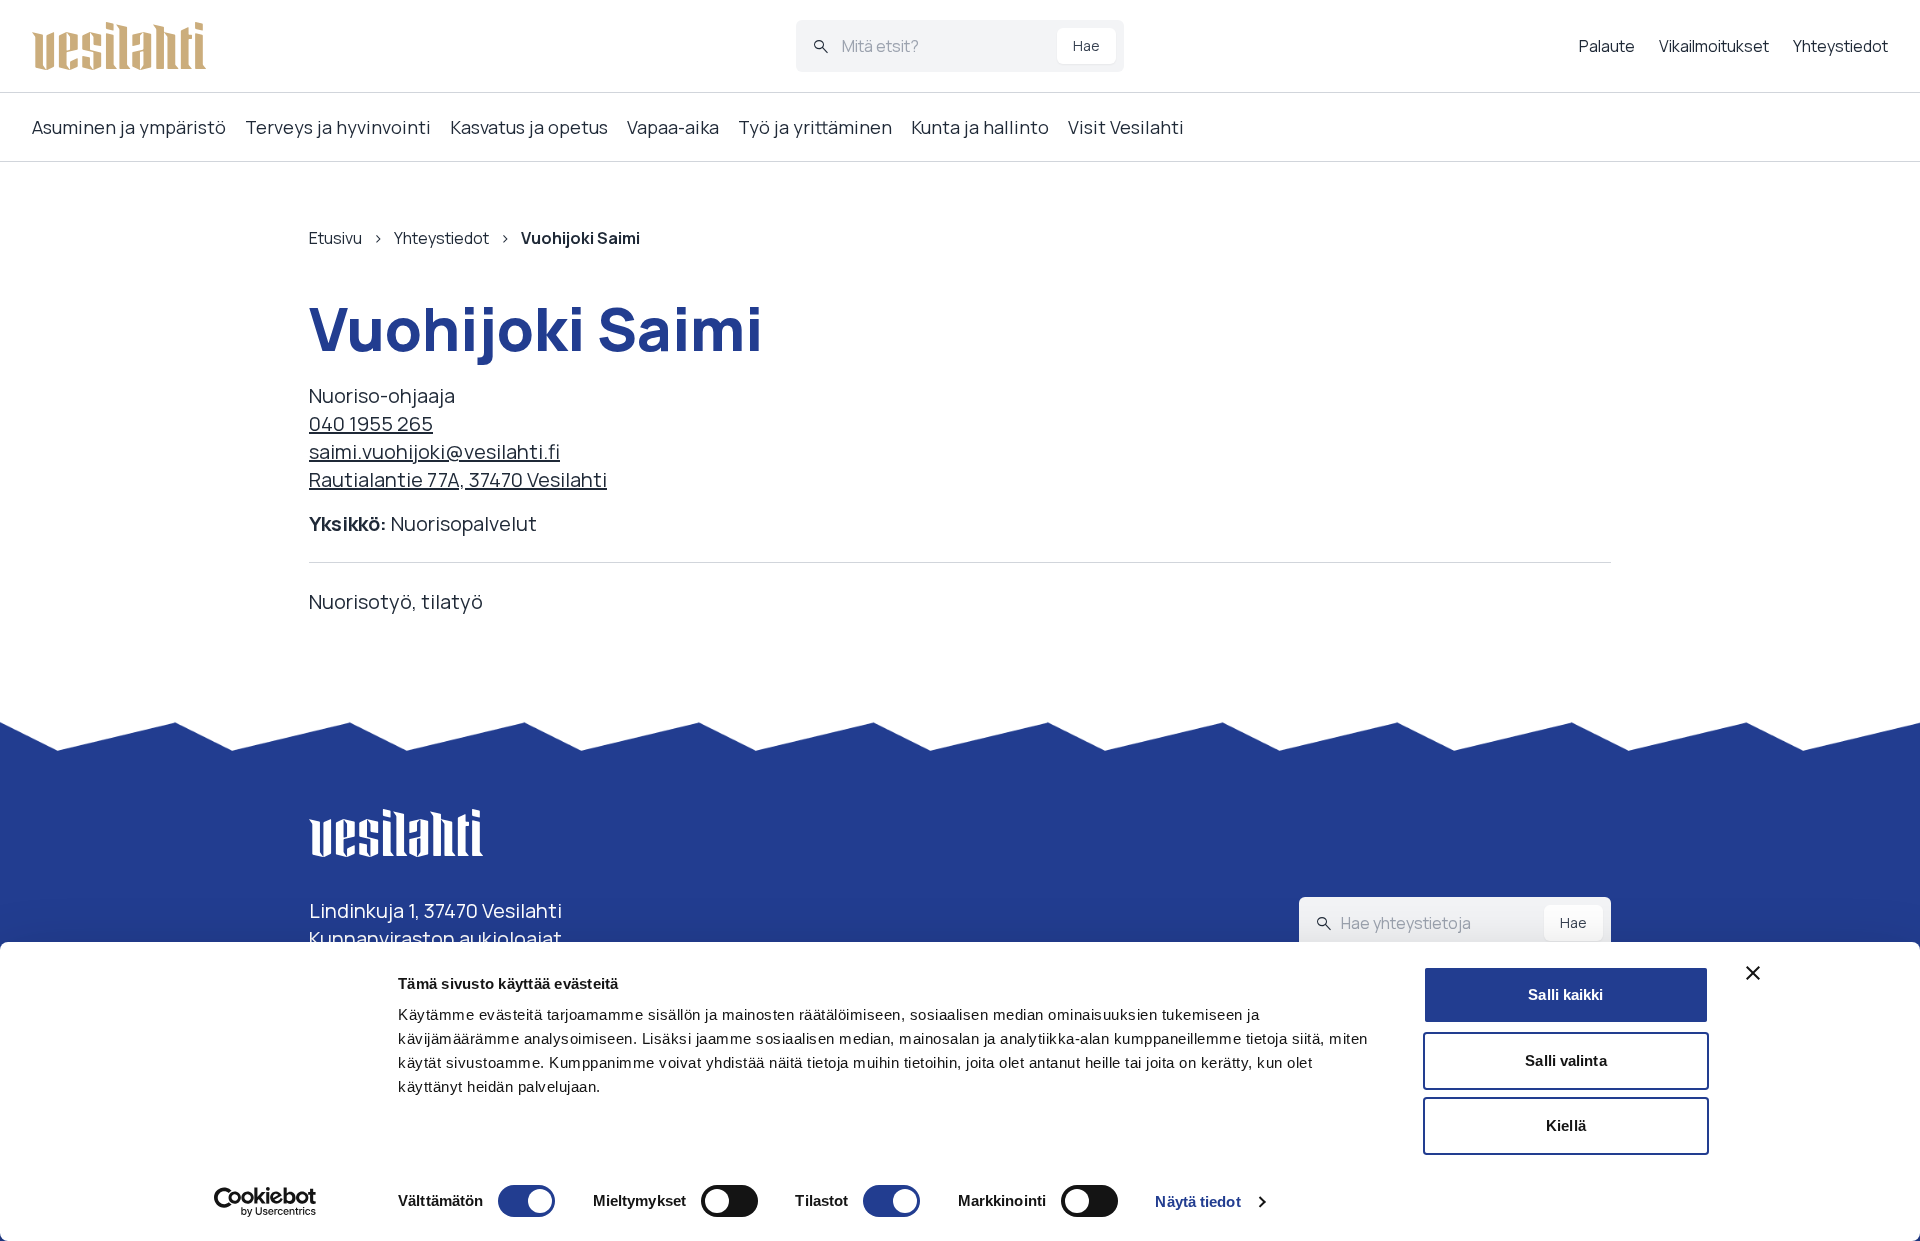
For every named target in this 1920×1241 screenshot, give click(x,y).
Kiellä (1566, 1125)
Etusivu (335, 238)
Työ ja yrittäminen (815, 127)
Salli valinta (1565, 1060)
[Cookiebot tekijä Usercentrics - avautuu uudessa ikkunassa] (265, 1202)
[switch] (729, 1201)
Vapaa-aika (673, 127)
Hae (1086, 45)
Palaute (1607, 46)
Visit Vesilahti (1126, 127)
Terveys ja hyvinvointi (338, 127)
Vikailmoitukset (1714, 46)
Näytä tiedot (1197, 1201)
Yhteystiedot (1840, 46)
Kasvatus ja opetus (529, 127)
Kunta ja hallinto (980, 127)
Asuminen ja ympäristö (129, 127)
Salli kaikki (1565, 994)
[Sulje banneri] (1753, 973)
